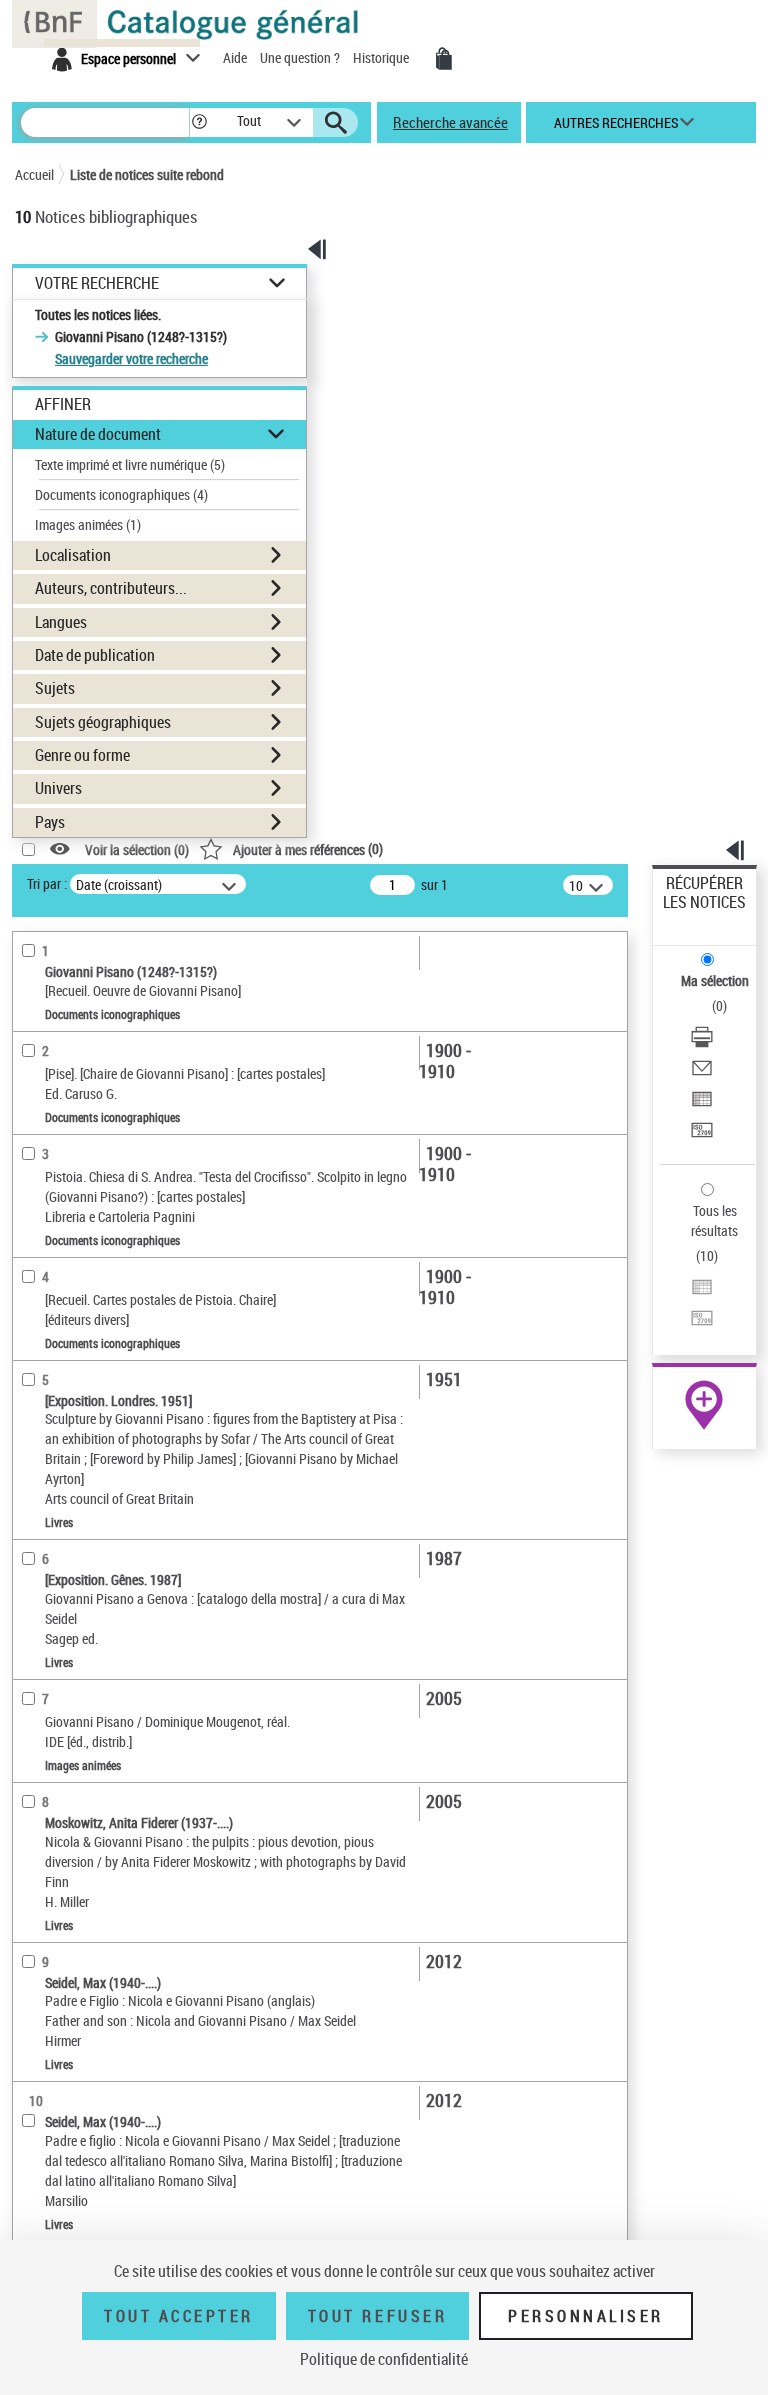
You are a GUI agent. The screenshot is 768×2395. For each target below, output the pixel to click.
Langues (61, 622)
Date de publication (95, 655)
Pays (50, 822)
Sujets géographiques (103, 722)
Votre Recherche (97, 283)
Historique (382, 57)
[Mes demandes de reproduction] (444, 59)
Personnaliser (586, 2316)
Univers (58, 788)
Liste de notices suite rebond (147, 174)
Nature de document (98, 434)
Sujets (55, 688)
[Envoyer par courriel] (702, 1070)
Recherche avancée (450, 122)
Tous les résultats (714, 1220)
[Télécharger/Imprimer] (702, 1039)
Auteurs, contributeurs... (111, 588)
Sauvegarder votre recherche (131, 358)
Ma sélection (715, 980)
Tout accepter (179, 2316)
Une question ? (301, 57)
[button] (199, 122)
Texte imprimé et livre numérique (130, 464)
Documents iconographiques (121, 494)
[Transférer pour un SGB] (702, 1132)
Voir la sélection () (137, 849)
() (308, 848)
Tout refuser (377, 2316)
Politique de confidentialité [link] (384, 2359)
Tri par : (47, 883)
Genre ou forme (82, 755)
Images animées (88, 524)
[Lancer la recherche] (336, 123)
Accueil (34, 174)
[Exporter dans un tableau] (702, 1101)
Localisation (73, 555)
